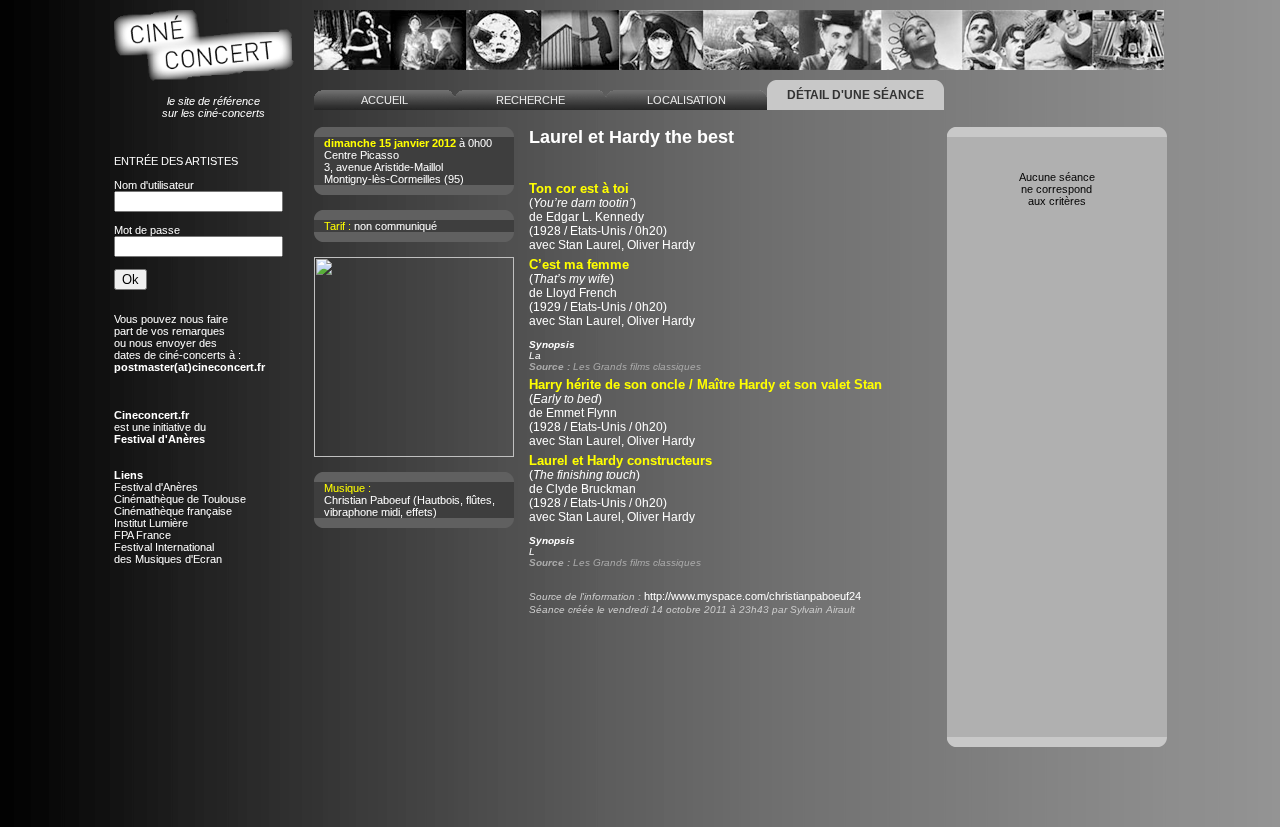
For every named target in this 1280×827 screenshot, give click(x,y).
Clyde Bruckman (591, 489)
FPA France (142, 535)
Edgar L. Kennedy (595, 217)
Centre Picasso (361, 155)
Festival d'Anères (156, 487)
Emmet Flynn (581, 413)
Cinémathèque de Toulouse (180, 499)
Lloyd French (581, 293)
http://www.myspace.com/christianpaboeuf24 (752, 596)
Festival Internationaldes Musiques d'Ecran (168, 553)
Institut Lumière (151, 523)
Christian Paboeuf (367, 500)
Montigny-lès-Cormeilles (382, 179)
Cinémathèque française (173, 511)
